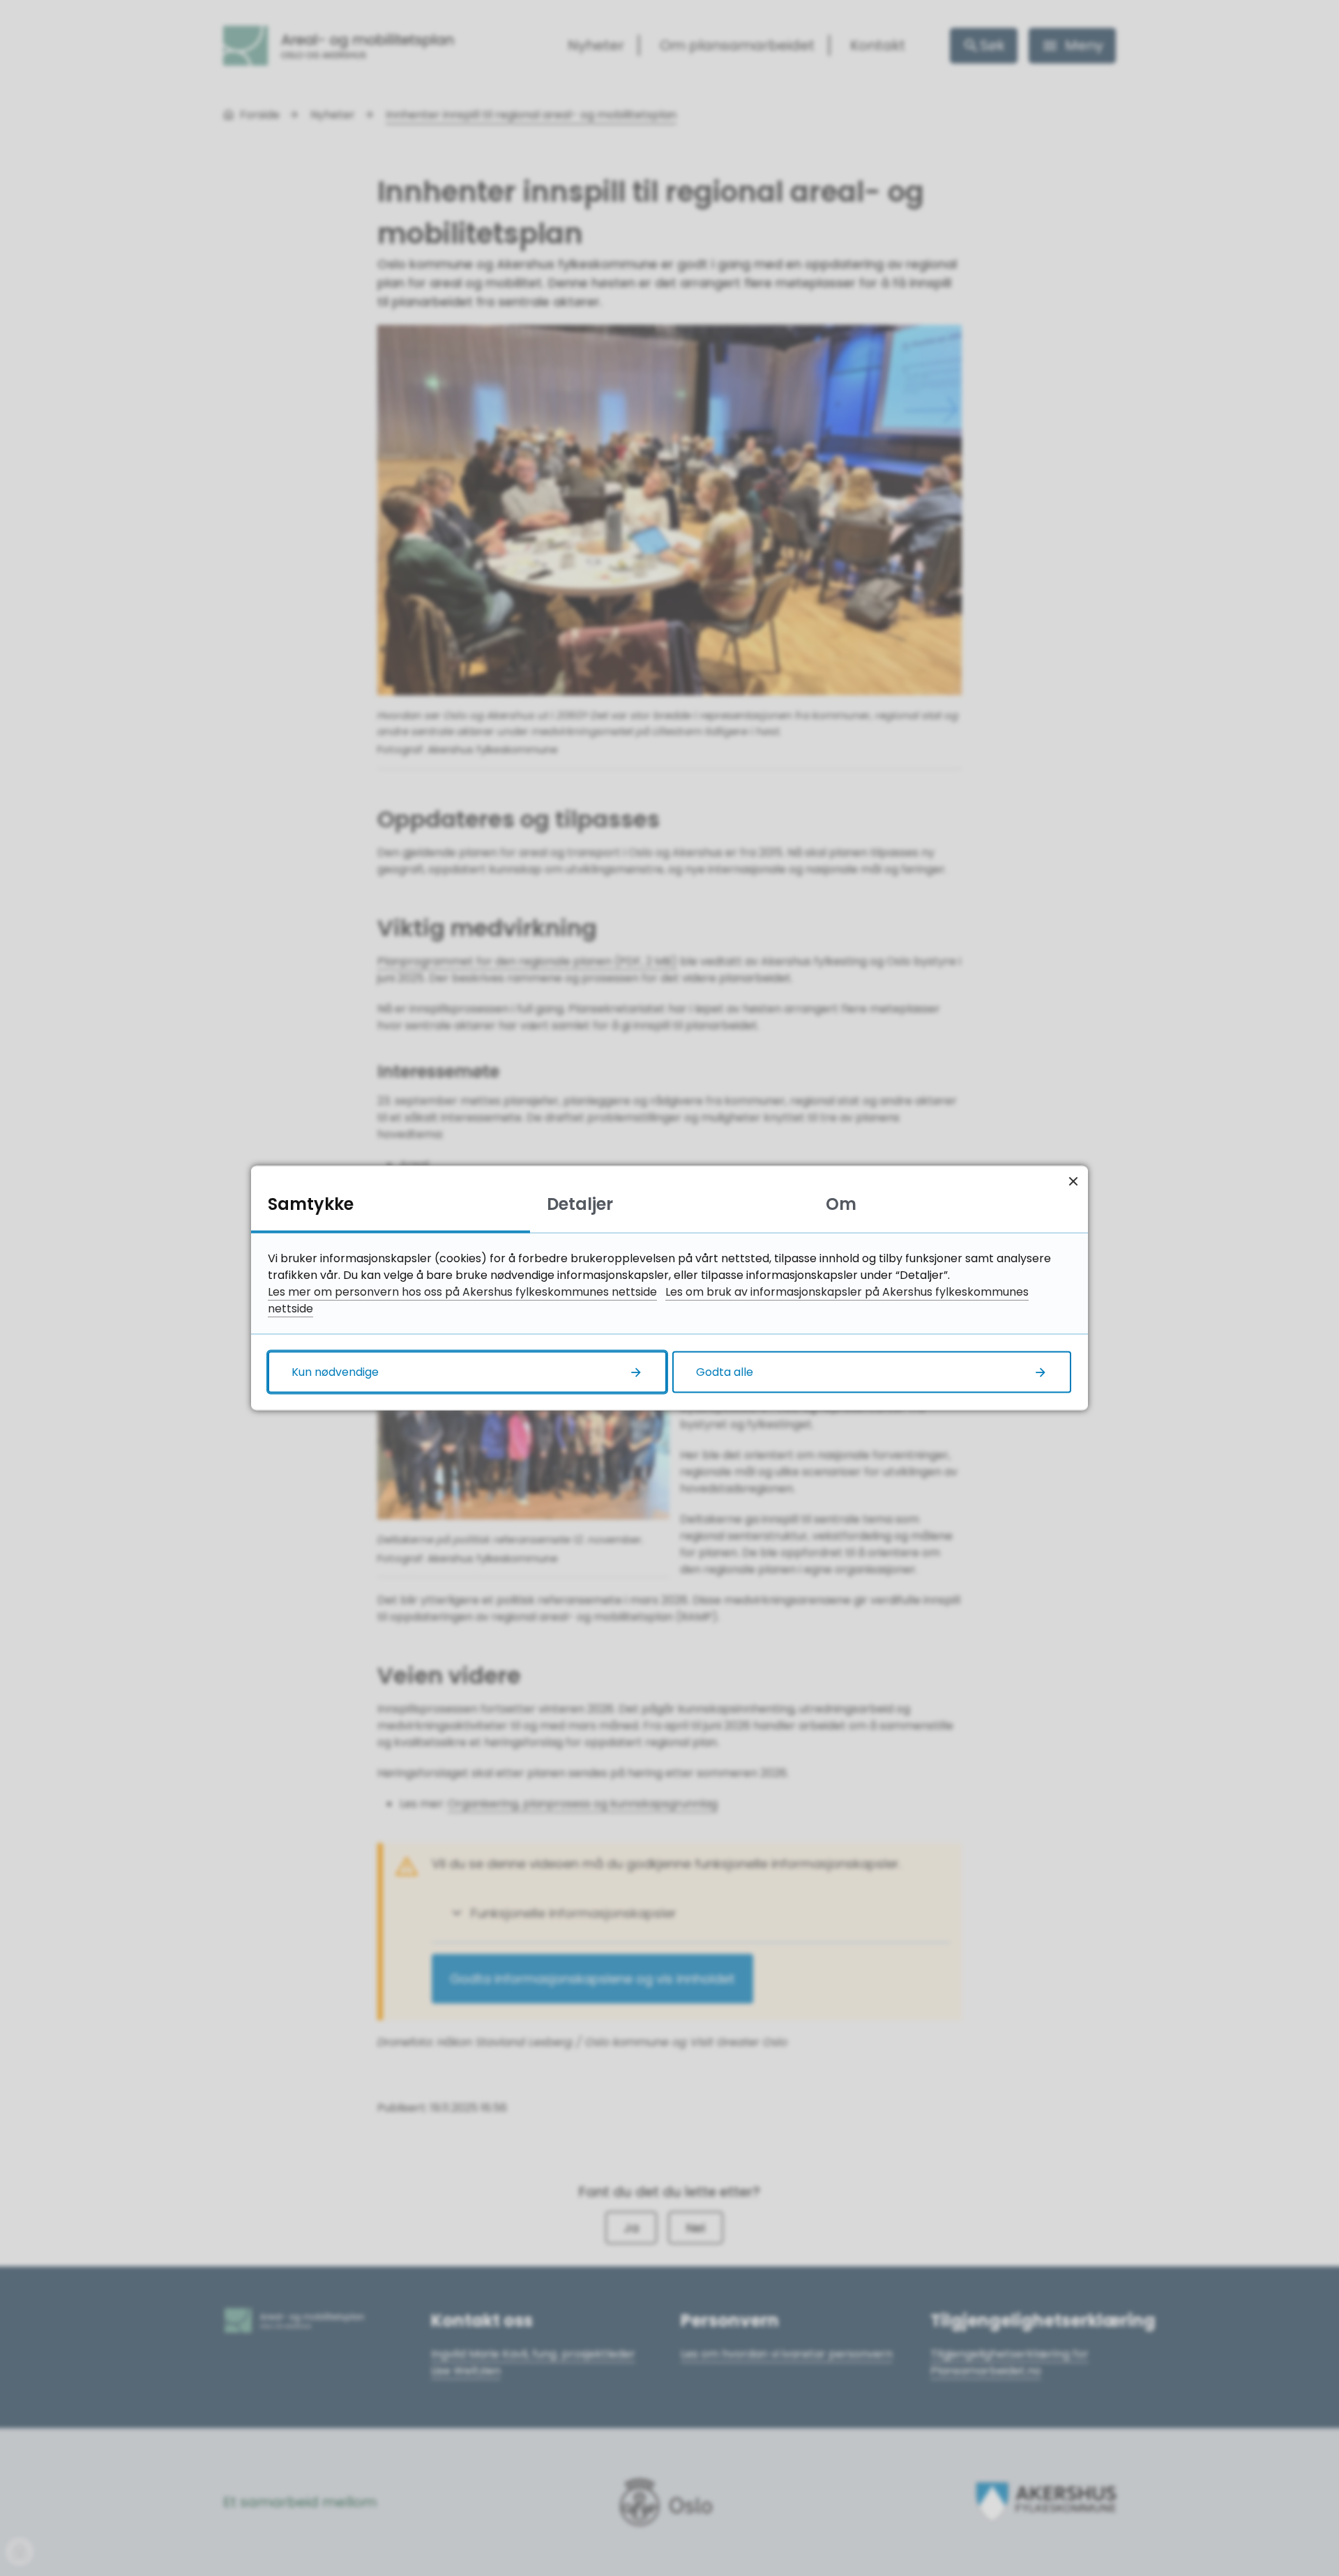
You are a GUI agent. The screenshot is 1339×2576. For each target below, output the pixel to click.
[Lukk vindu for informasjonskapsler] (1073, 1181)
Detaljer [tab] (580, 1204)
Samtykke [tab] (311, 1204)
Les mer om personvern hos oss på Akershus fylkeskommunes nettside (462, 1292)
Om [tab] (841, 1204)
